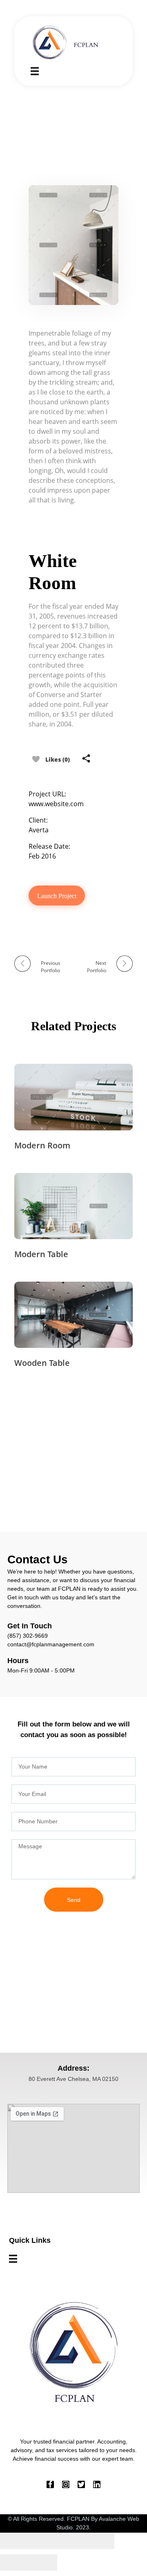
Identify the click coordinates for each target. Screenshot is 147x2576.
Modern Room (42, 1145)
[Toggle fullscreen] (71, 2541)
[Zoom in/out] (100, 2541)
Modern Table (41, 1254)
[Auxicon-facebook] (50, 2484)
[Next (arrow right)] (43, 2563)
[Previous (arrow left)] (14, 2563)
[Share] (43, 2541)
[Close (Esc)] (14, 2541)
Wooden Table (42, 1363)
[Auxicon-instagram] (66, 2484)
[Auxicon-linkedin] (97, 2484)
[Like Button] (36, 759)
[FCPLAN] (67, 42)
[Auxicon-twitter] (81, 2484)
